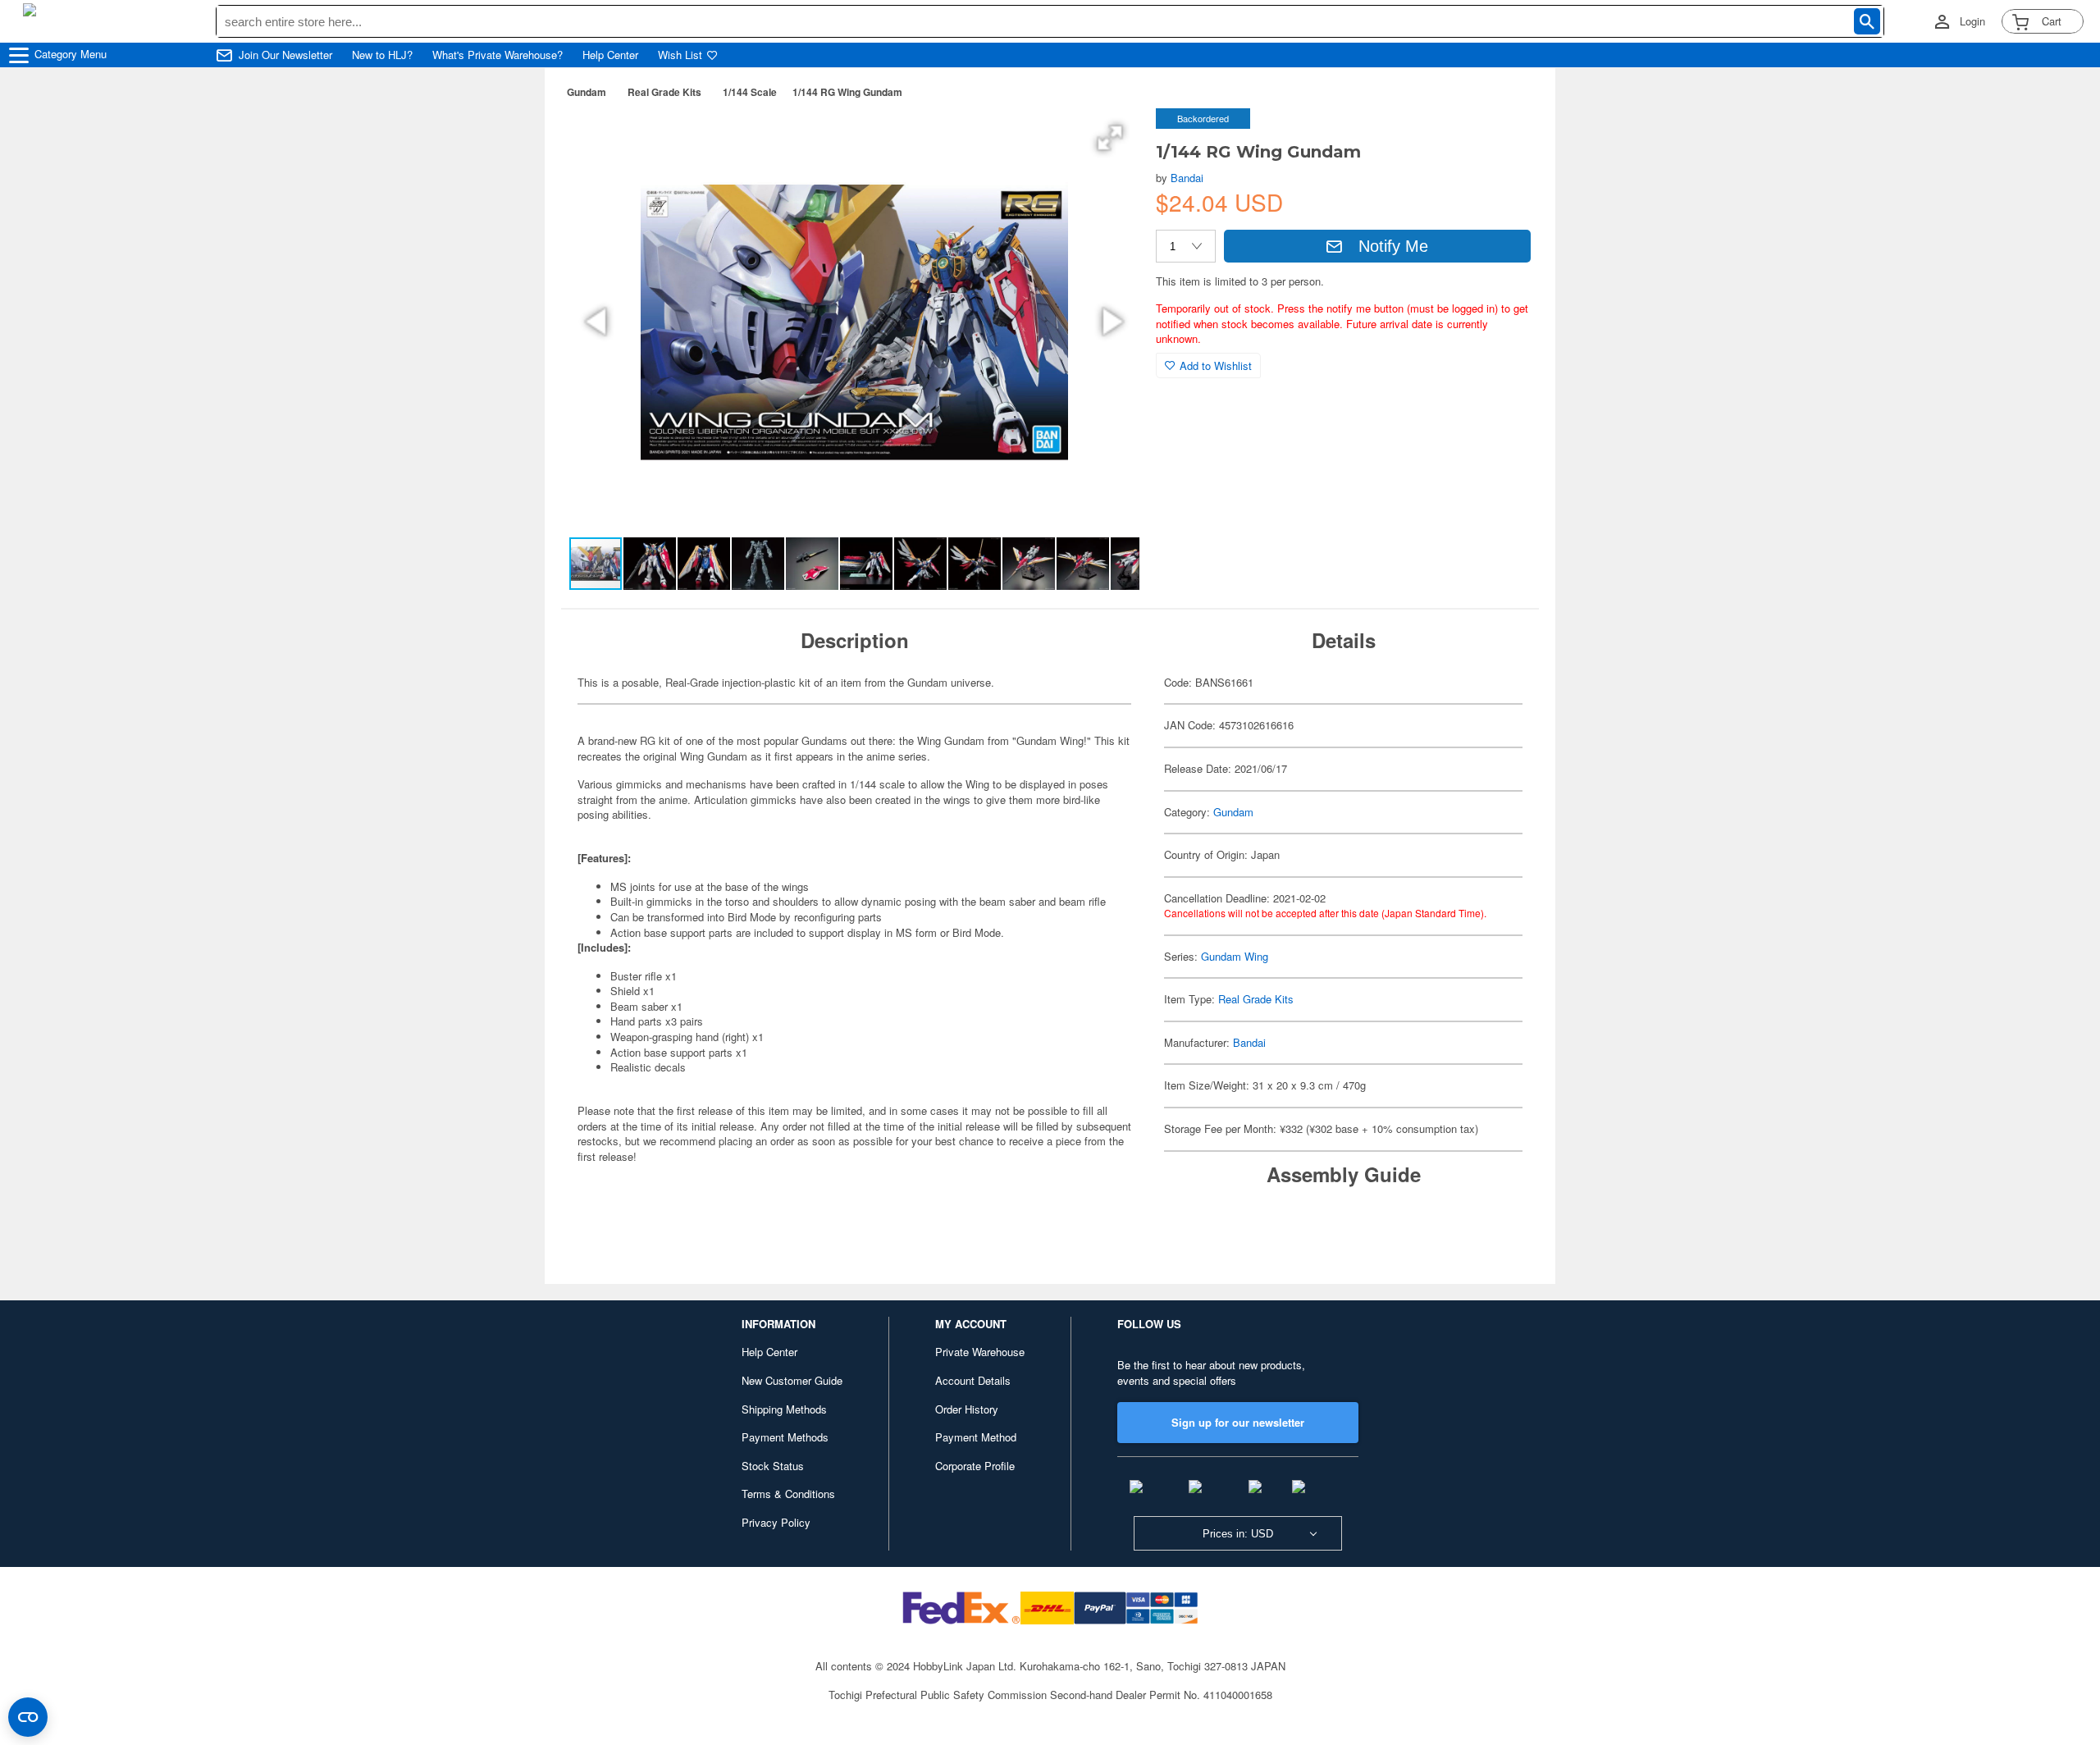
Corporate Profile (975, 1466)
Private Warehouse (980, 1352)
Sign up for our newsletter (1238, 1422)
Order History (967, 1409)
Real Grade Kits (664, 92)
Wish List (680, 55)
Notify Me (1393, 246)
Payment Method (976, 1437)
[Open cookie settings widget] (28, 1717)
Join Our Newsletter (285, 55)
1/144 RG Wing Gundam (847, 92)
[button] (1110, 138)
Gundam (587, 92)
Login (1972, 21)
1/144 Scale (750, 92)
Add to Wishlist (1216, 365)
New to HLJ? (382, 55)
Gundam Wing (1235, 956)
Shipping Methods (784, 1409)
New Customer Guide (792, 1380)
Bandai (1187, 178)
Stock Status (773, 1466)
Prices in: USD (1238, 1534)
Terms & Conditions (788, 1494)
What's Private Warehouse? (498, 55)
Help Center (610, 55)
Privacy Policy (776, 1522)
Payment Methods (785, 1437)
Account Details (973, 1380)
